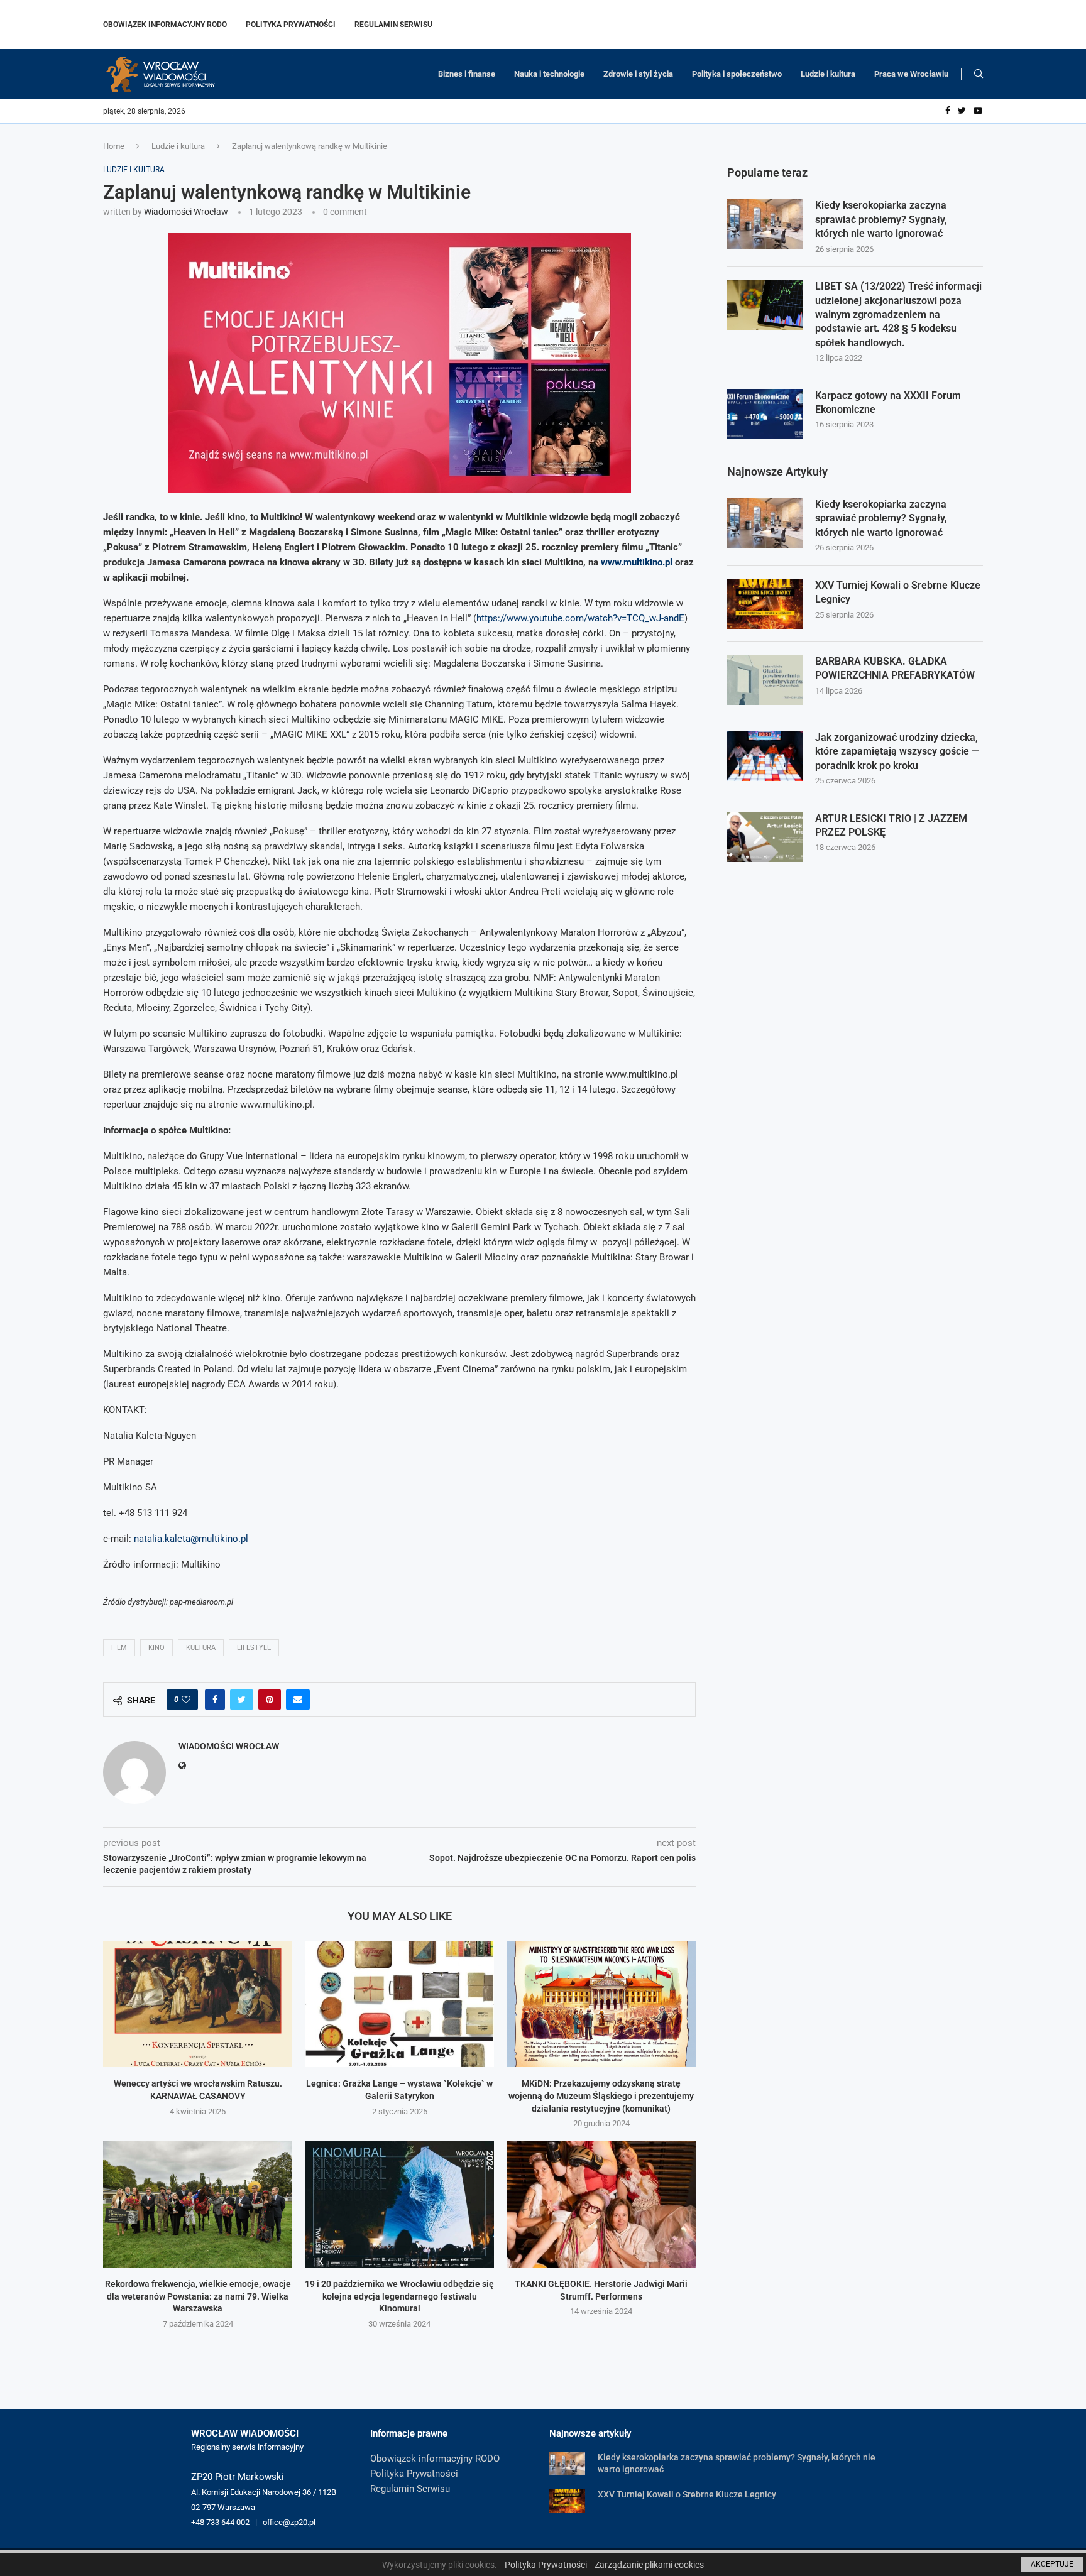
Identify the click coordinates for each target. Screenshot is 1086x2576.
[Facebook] (948, 111)
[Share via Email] (298, 1700)
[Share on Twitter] (242, 1700)
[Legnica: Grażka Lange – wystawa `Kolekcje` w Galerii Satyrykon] (399, 2005)
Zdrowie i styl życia (638, 74)
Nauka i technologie (549, 74)
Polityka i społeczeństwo (737, 74)
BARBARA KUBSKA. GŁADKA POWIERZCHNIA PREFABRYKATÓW (895, 668)
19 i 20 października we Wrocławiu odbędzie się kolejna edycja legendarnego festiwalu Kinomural (399, 2296)
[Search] (979, 74)
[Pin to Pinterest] (270, 1700)
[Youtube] (978, 111)
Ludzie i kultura (828, 74)
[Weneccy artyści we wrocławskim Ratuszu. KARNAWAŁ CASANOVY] (198, 2005)
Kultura (201, 1648)
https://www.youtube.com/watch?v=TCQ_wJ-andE (580, 618)
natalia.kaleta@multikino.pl (191, 1539)
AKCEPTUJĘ (1052, 2564)
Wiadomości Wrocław (186, 212)
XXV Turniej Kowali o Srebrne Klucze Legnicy (898, 592)
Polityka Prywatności (291, 25)
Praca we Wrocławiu (911, 74)
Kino (156, 1648)
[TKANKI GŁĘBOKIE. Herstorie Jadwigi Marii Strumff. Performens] (601, 2204)
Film (119, 1648)
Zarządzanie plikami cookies (649, 2565)
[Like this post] (186, 1700)
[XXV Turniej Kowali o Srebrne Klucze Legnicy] (765, 604)
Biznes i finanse (467, 74)
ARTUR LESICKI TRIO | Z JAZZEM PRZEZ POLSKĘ (891, 825)
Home (114, 146)
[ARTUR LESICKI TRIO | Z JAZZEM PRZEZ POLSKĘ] (765, 837)
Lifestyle (254, 1648)
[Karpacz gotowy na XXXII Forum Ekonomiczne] (765, 414)
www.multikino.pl (637, 562)
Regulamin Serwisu (393, 25)
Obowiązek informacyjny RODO (165, 25)
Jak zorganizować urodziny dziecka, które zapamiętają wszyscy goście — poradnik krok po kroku (897, 751)
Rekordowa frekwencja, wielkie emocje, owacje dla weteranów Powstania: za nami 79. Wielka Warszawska (198, 2296)
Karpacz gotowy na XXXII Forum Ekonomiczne (888, 402)
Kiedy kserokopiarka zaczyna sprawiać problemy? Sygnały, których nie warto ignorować (881, 219)
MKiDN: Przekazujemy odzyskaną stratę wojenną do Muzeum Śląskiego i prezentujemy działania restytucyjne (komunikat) (601, 2096)
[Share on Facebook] (215, 1700)
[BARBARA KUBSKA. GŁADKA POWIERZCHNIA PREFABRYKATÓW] (765, 680)
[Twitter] (962, 111)
